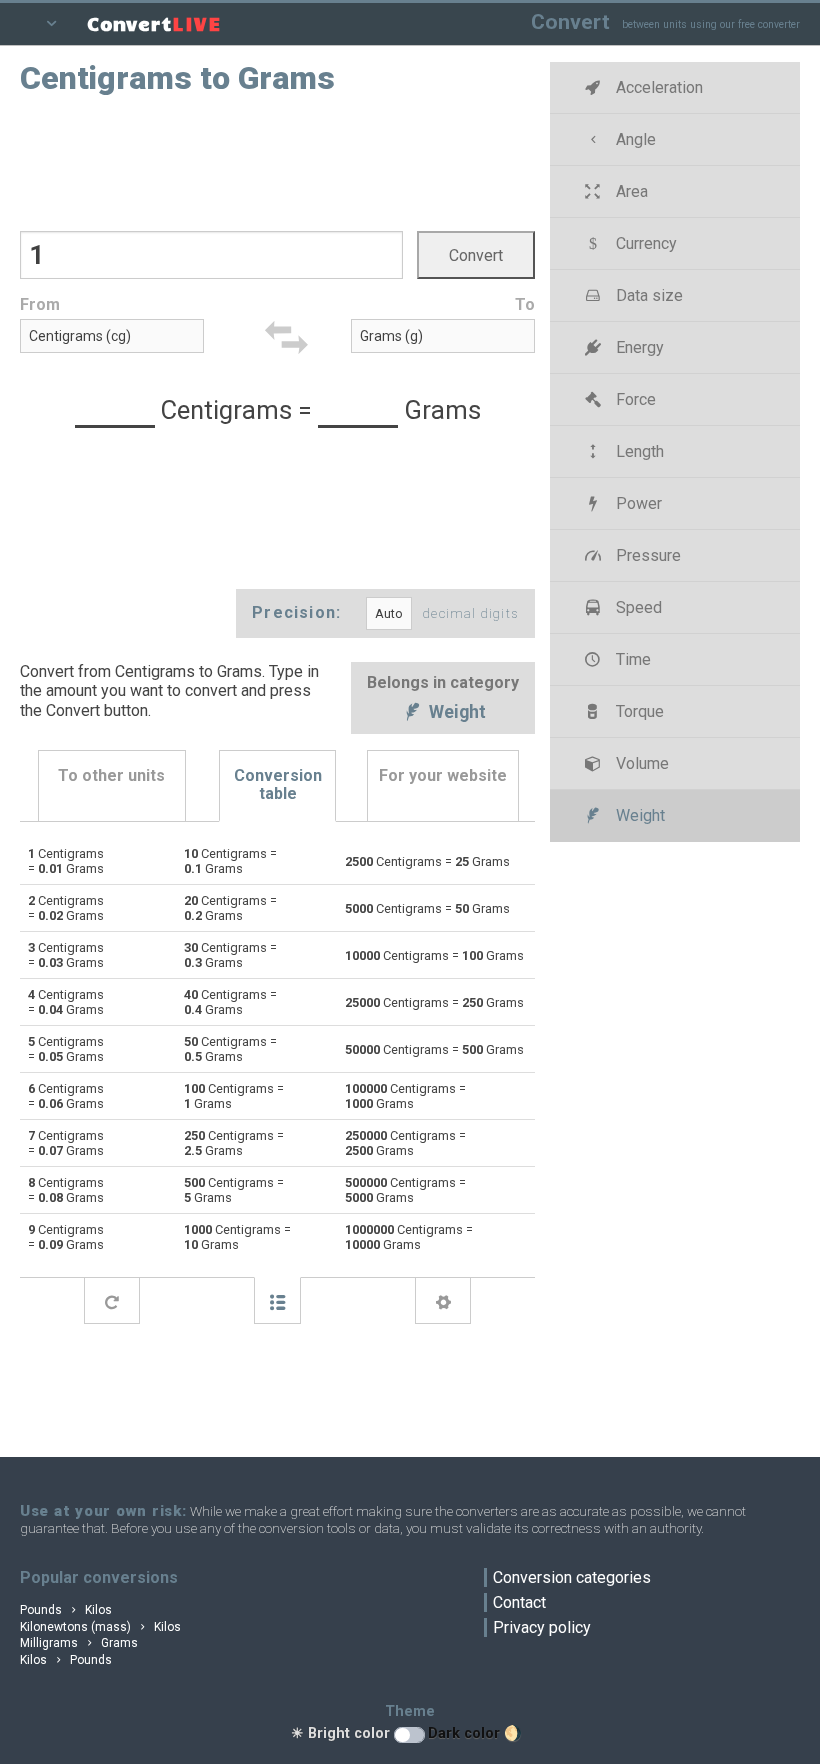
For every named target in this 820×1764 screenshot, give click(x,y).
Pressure (646, 555)
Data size (647, 295)
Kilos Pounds (66, 1660)
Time (631, 659)
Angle (634, 139)
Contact (519, 1602)
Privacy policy (542, 1627)
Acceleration (657, 87)
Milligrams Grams (79, 1643)
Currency (644, 243)
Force (634, 399)
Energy (638, 347)
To (525, 304)
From (40, 304)
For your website (443, 775)
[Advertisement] (278, 161)
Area (630, 191)
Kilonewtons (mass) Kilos (100, 1627)
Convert (570, 21)
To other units (111, 775)
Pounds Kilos (66, 1610)
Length (638, 451)
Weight (455, 713)
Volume (640, 763)
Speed (637, 607)
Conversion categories (572, 1577)
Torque (638, 711)
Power (637, 503)
